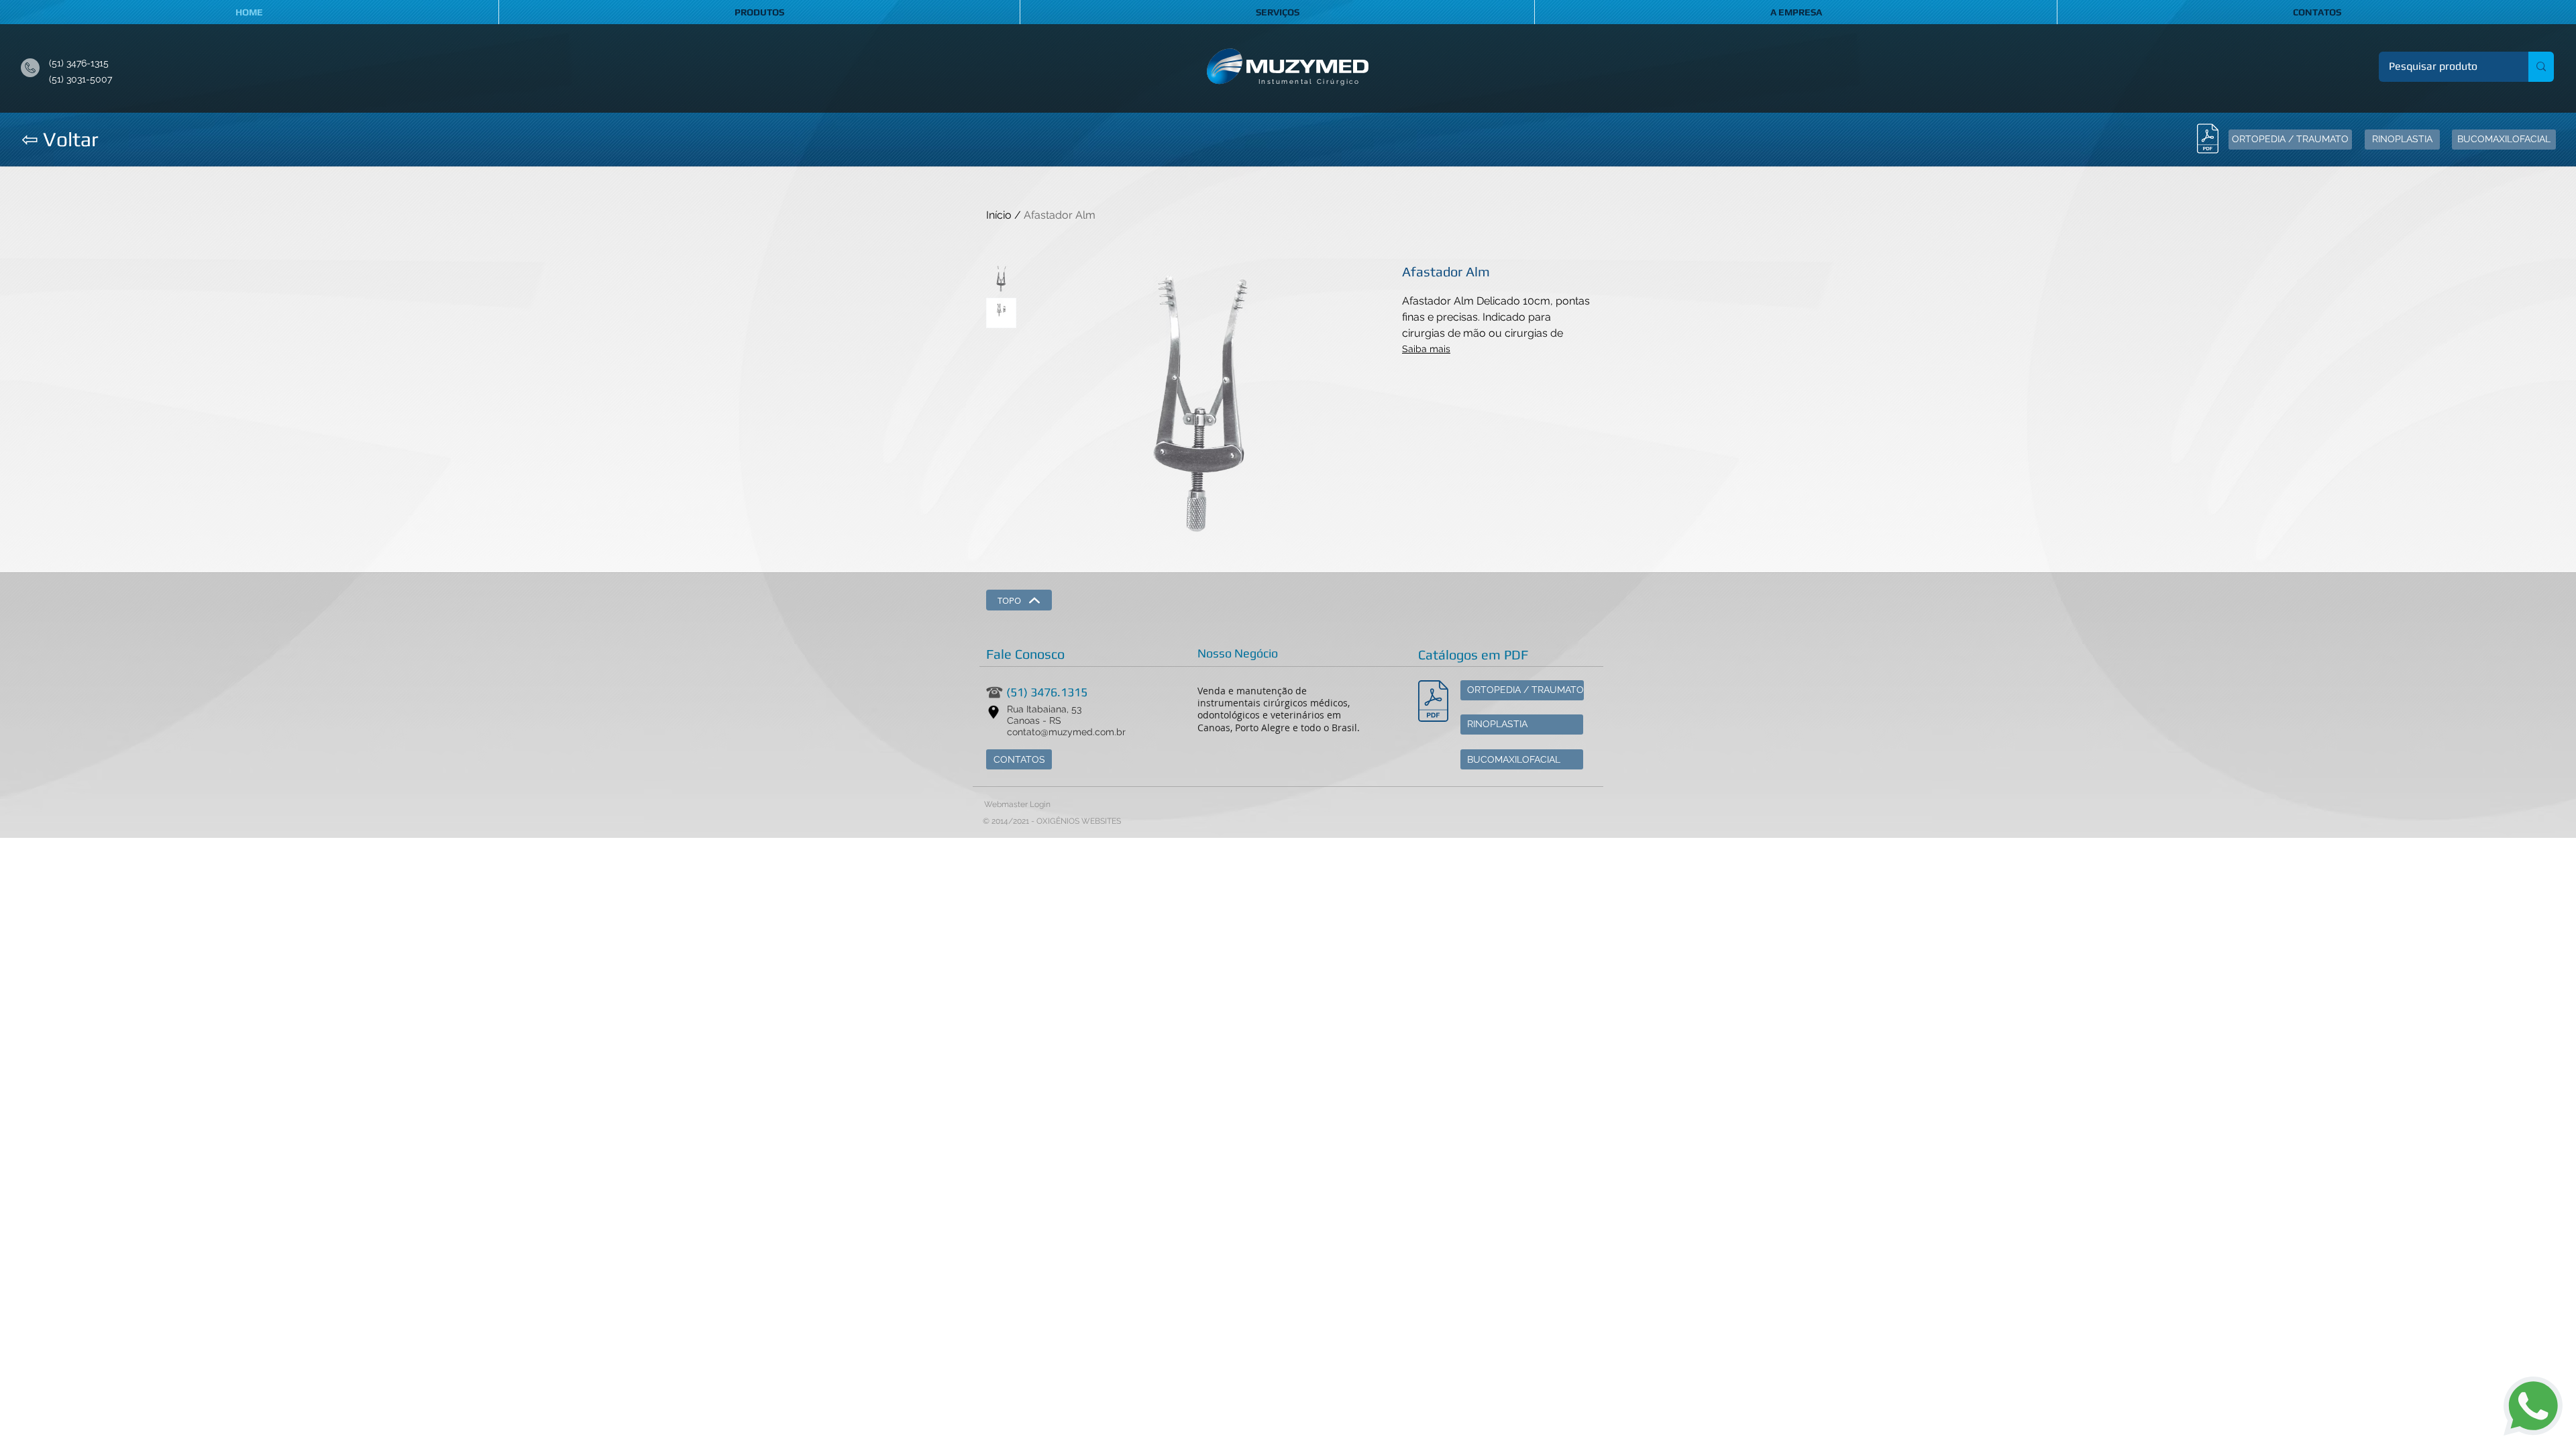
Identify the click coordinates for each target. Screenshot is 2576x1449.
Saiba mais (1426, 349)
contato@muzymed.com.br (1066, 732)
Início (999, 215)
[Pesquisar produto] (2541, 67)
